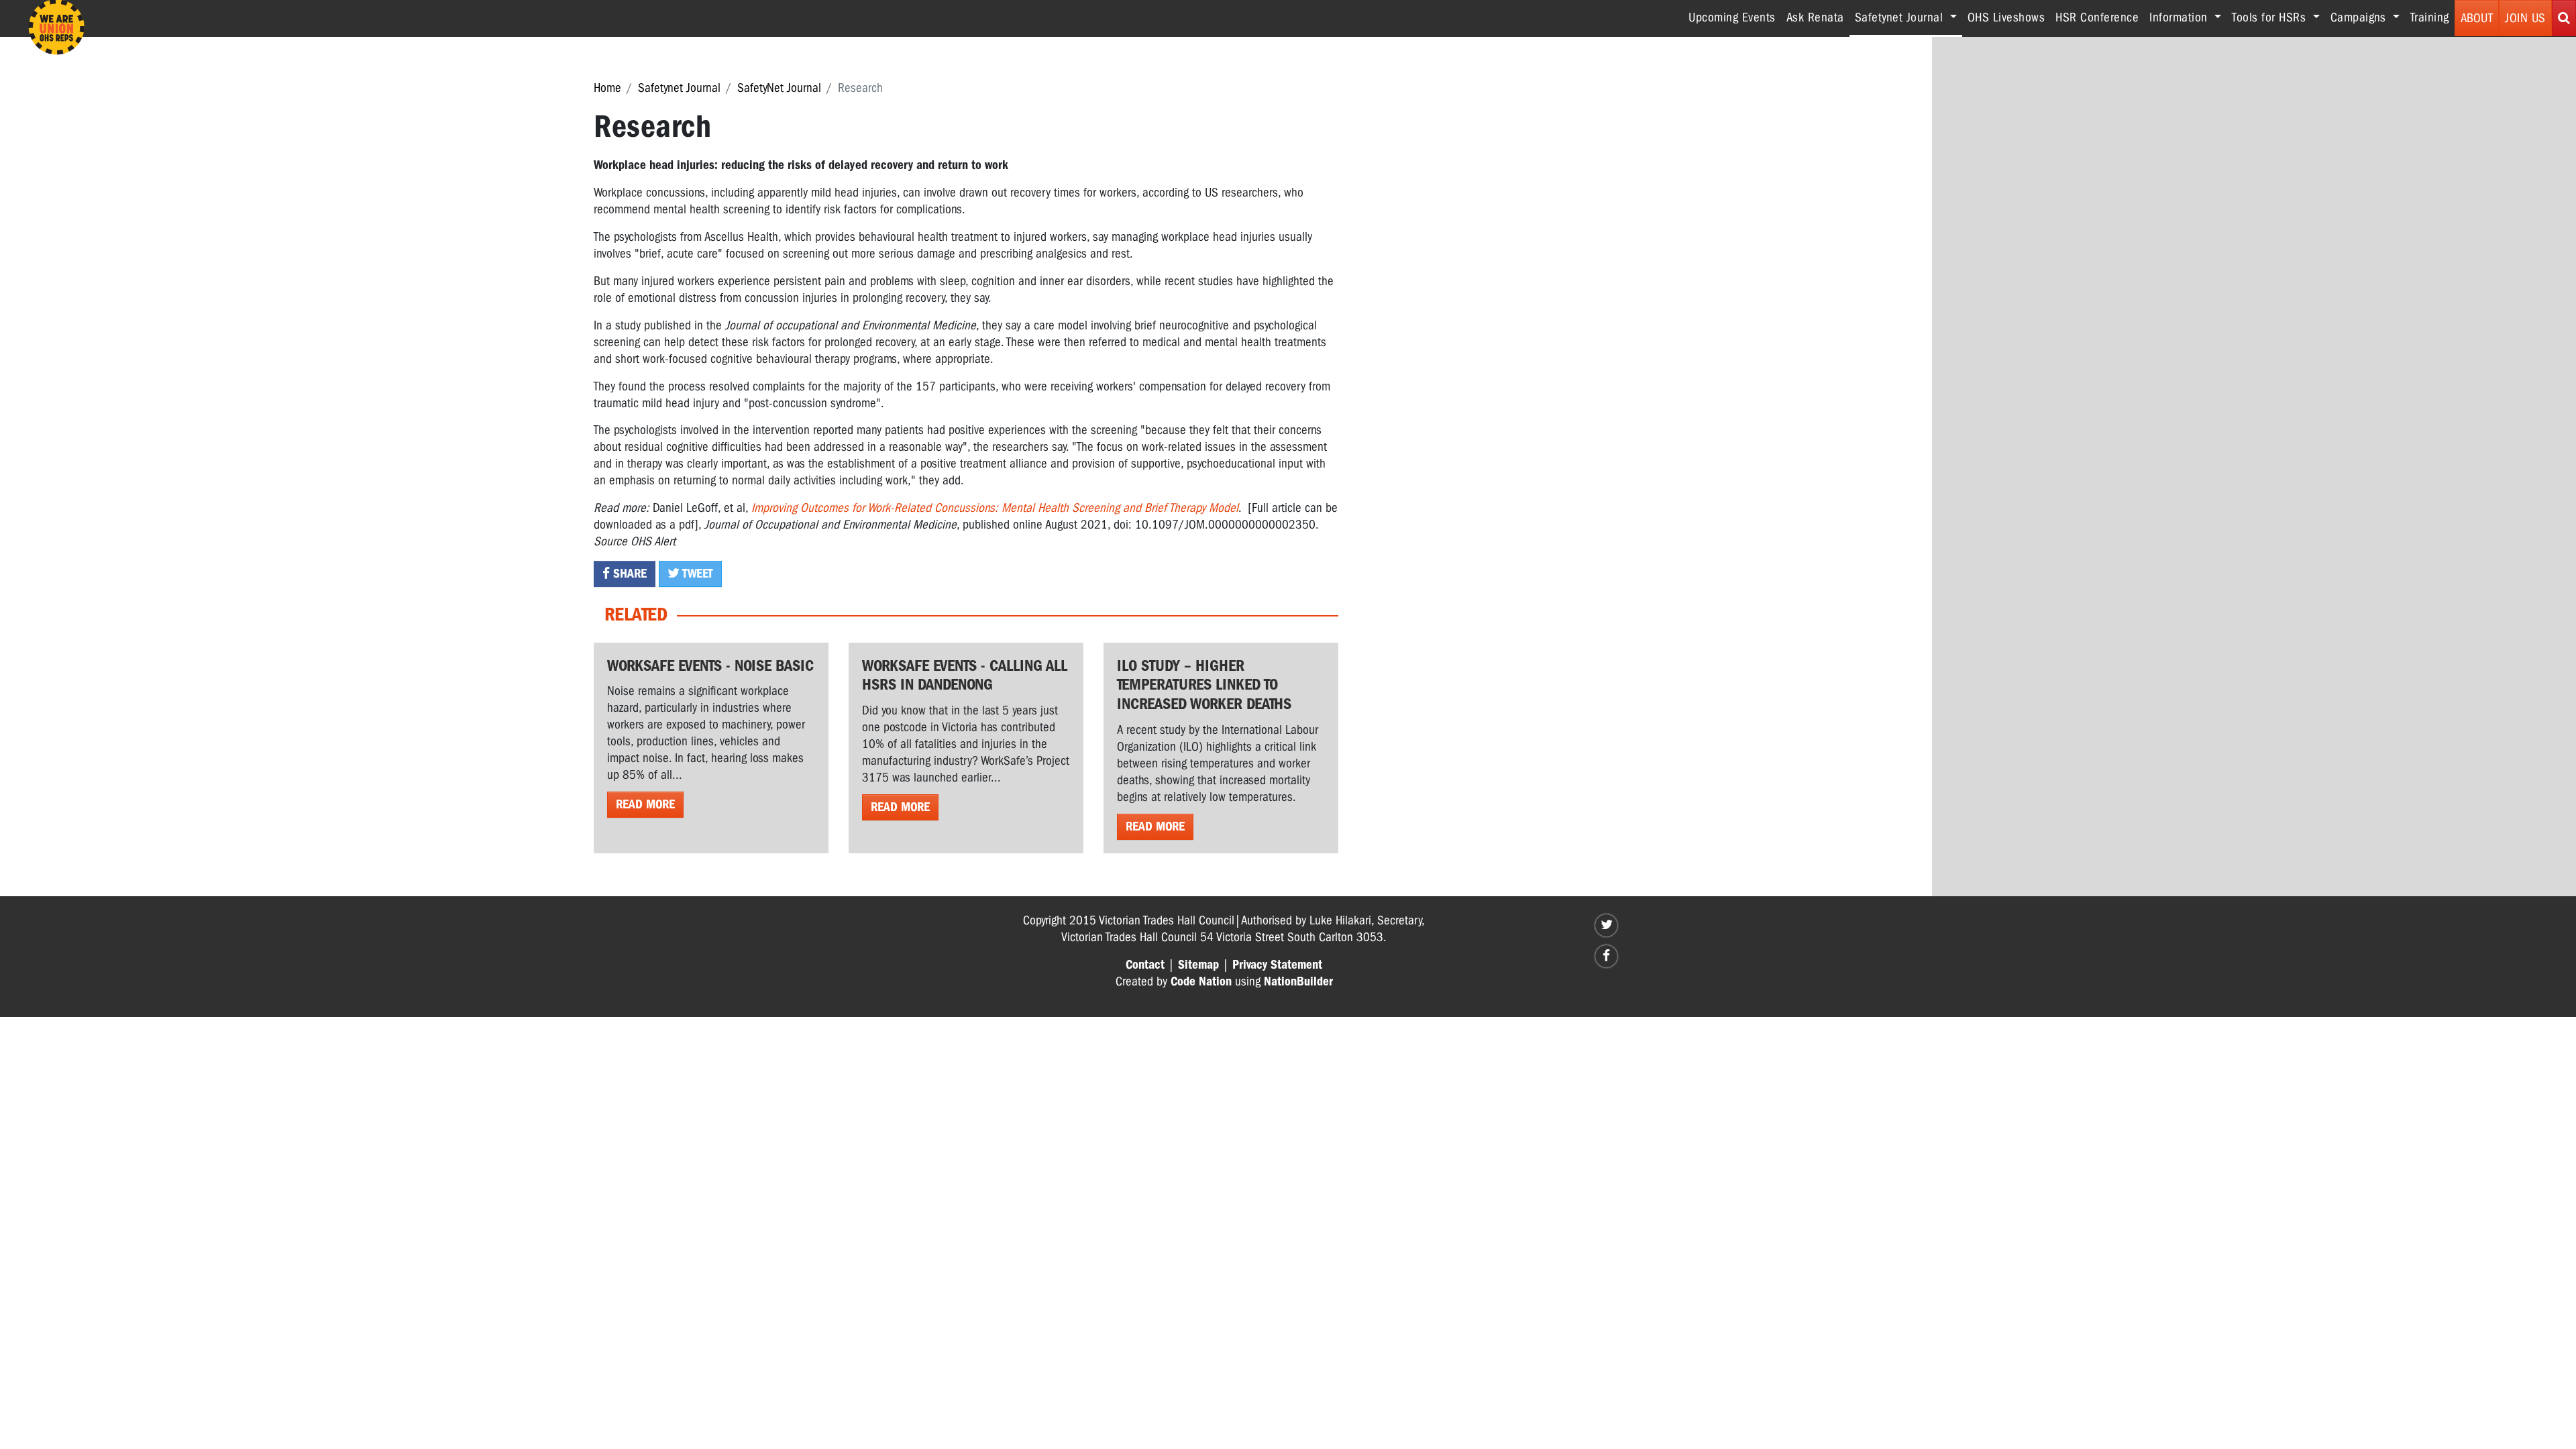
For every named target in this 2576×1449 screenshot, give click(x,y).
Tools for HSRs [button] (2271, 17)
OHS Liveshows (2006, 17)
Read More (645, 804)
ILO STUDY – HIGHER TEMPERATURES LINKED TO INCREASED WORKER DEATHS (1204, 685)
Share (628, 574)
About (2477, 18)
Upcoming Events (1732, 17)
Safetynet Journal (679, 88)
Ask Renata (1815, 17)
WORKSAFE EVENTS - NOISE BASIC (710, 665)
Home (607, 88)
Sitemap (1198, 965)
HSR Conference (2097, 17)
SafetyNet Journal (779, 88)
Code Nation (1201, 981)
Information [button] (2180, 17)
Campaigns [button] (2360, 17)
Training (2430, 17)
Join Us (2525, 18)
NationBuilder (1298, 981)
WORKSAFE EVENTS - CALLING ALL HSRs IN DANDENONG (965, 675)
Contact (1145, 965)
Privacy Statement (1277, 965)
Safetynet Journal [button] (1909, 17)
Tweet (696, 574)
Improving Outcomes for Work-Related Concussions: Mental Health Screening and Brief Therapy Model (995, 508)
